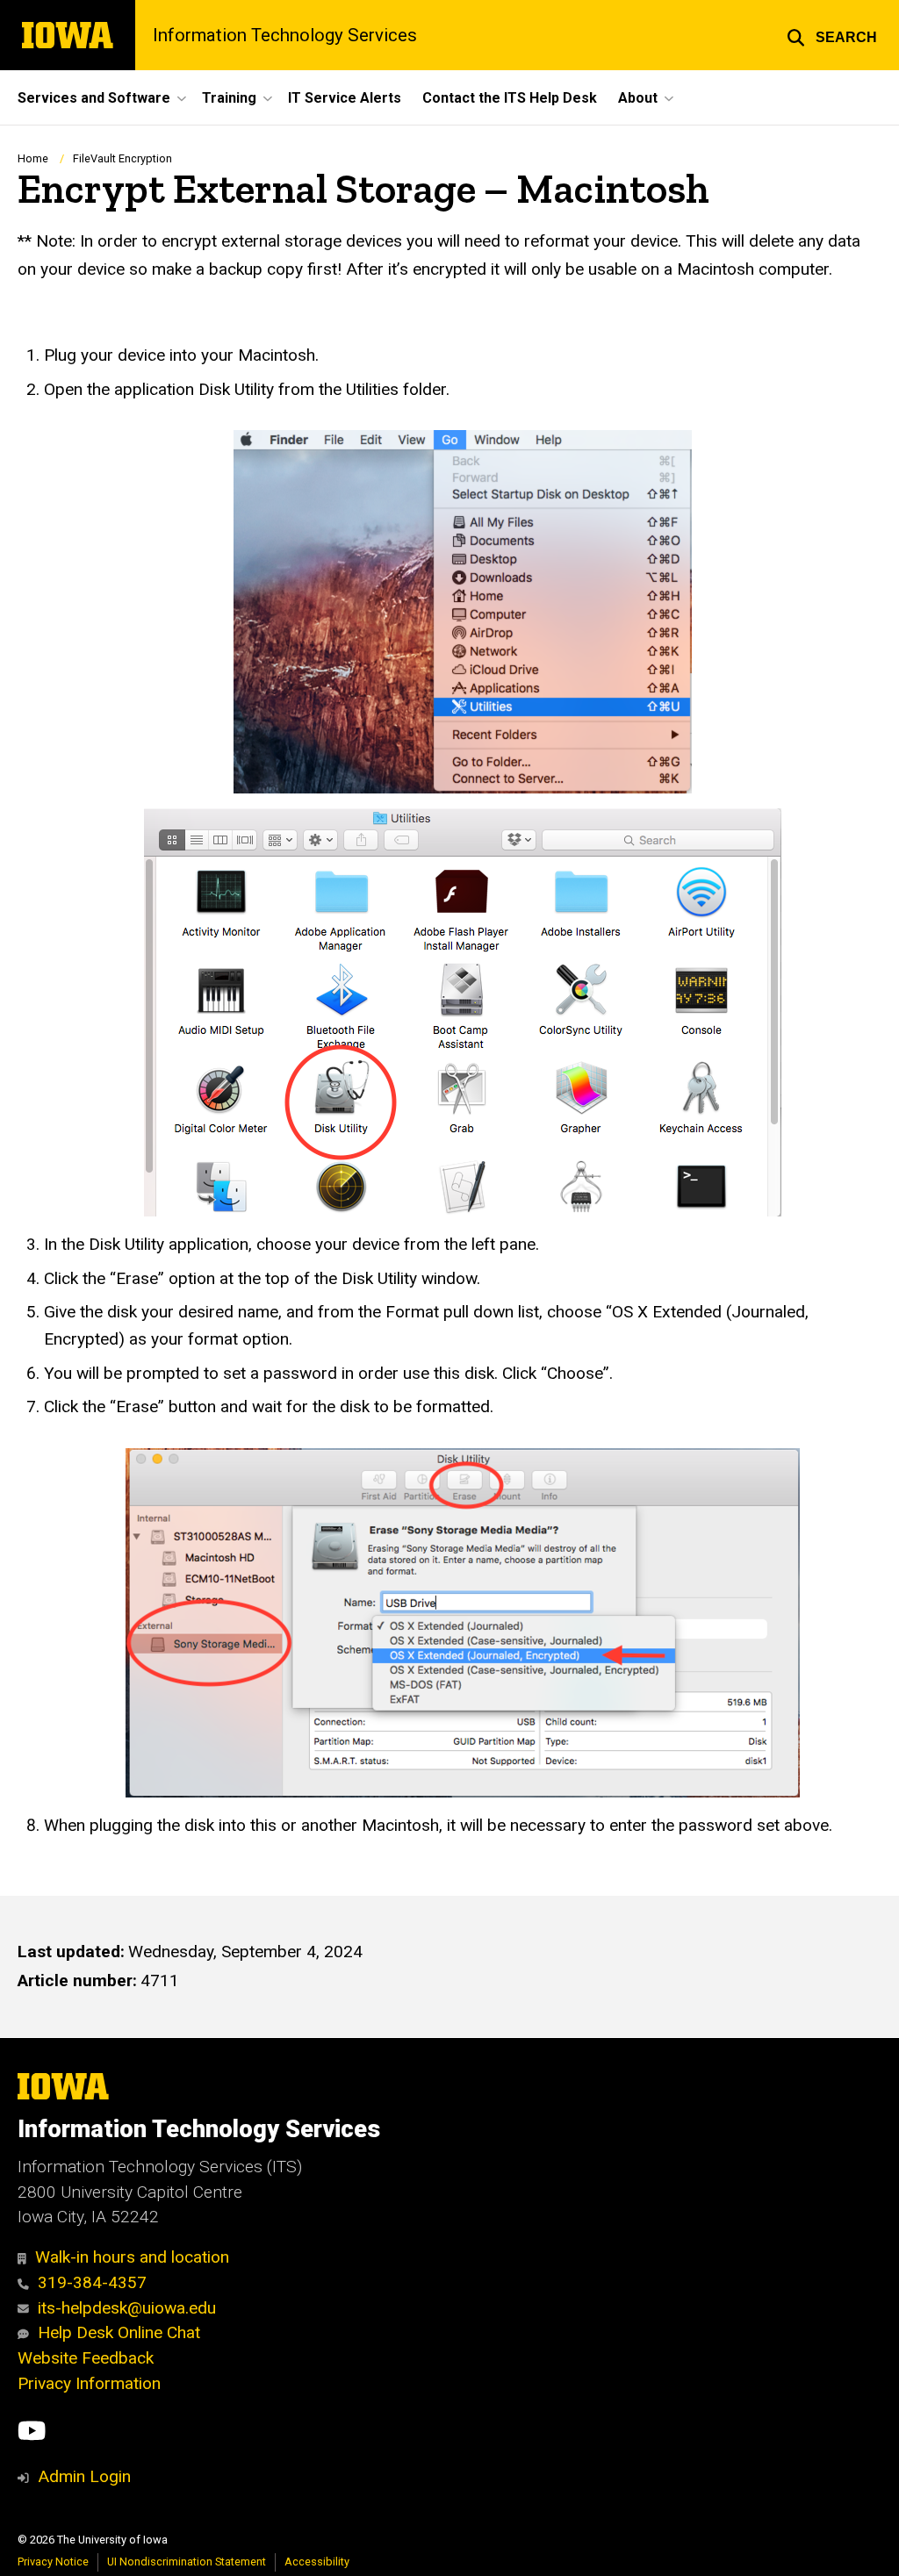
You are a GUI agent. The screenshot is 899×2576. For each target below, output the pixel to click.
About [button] (638, 98)
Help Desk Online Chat (119, 2332)
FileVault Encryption (122, 158)
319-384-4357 (92, 2282)
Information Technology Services (285, 35)
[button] (832, 35)
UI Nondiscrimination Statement (187, 2562)
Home (33, 158)
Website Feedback (86, 2358)
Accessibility (317, 2562)
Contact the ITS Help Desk (510, 98)
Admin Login (84, 2476)
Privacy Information (89, 2383)
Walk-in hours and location (132, 2257)
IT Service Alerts (345, 98)
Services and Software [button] (94, 98)
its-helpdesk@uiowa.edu (127, 2308)
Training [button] (229, 98)
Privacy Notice (53, 2562)
